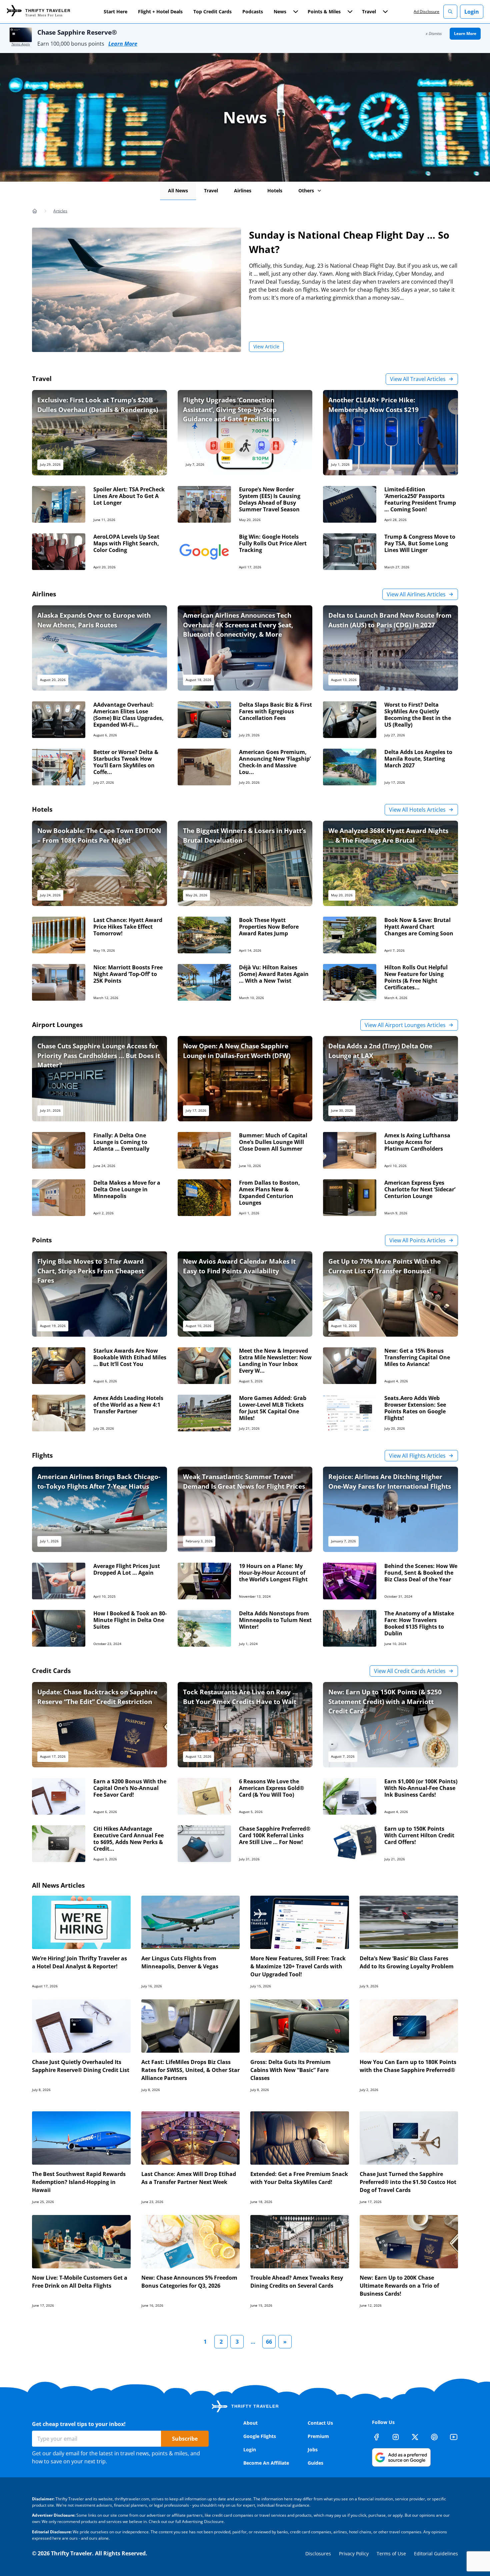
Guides (315, 2463)
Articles (60, 211)
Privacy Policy (354, 2553)
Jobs (313, 2449)
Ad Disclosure (426, 11)
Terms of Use (391, 2553)
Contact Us (320, 2423)
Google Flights (260, 2436)
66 (269, 2342)
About (250, 2423)
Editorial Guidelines (436, 2553)
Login (472, 12)
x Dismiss (434, 33)
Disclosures (318, 2553)
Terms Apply (21, 44)
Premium (318, 2436)
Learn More (123, 44)
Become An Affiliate (266, 2463)
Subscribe (185, 2439)
